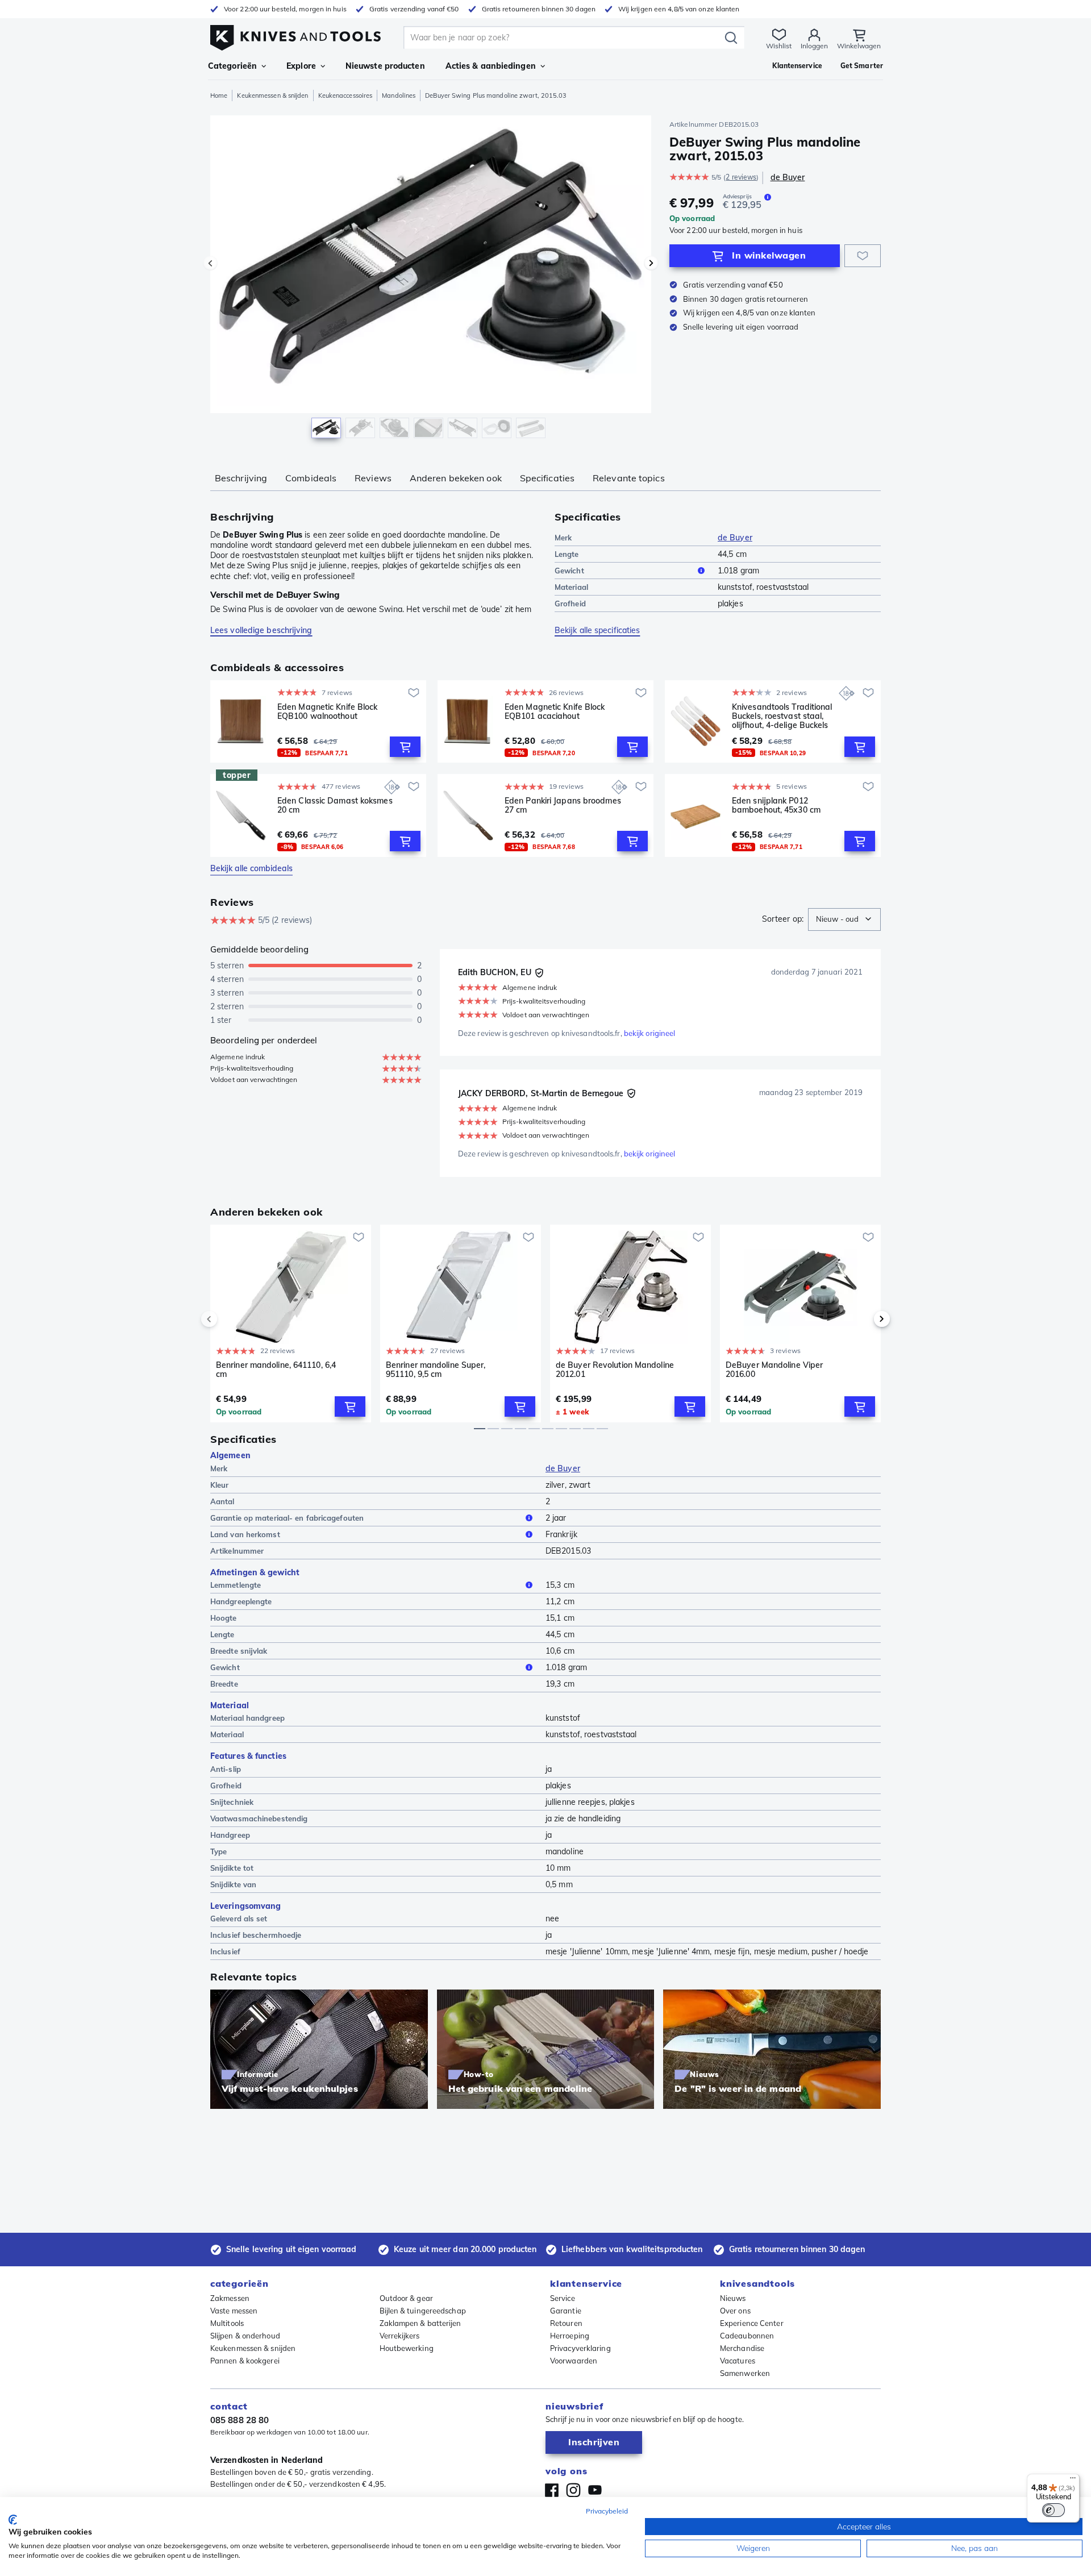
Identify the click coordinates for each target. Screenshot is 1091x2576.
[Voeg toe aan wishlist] (863, 256)
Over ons (735, 2311)
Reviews (373, 478)
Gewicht (569, 571)
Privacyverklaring (580, 2348)
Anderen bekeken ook (456, 478)
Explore (301, 66)
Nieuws (733, 2298)
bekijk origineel (650, 1033)
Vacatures (738, 2361)
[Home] (295, 35)
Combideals (311, 478)
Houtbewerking (407, 2348)
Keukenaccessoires (345, 95)
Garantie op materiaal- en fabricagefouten (287, 1518)
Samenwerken (745, 2373)
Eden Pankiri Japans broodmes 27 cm (563, 806)
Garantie (566, 2311)
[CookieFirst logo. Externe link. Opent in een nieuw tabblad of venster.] (13, 2520)
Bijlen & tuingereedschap (423, 2311)
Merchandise (742, 2348)
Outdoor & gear (406, 2298)
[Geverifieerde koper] (539, 973)
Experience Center (752, 2323)
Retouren (566, 2323)
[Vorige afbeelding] (210, 263)
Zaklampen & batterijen (420, 2323)
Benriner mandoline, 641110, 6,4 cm (276, 1370)
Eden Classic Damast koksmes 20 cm (335, 806)
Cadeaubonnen (747, 2336)
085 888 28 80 (240, 2420)
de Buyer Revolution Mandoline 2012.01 (615, 1370)
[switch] (1053, 2510)
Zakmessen (230, 2298)
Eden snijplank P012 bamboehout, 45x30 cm (776, 806)
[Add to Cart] (405, 747)
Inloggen (814, 46)
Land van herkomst (245, 1534)
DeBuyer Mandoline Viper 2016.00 (774, 1370)
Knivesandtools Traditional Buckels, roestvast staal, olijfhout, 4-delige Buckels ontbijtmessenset (782, 716)
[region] (431, 280)
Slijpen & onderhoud (245, 2336)
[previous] (228, 1319)
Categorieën (232, 66)
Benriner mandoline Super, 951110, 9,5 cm (436, 1370)
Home (219, 95)
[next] (863, 1319)
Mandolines (399, 95)
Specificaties (547, 478)
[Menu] (1073, 2481)
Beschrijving (241, 478)
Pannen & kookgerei (245, 2361)
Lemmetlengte (236, 1585)
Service (563, 2298)
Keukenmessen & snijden (272, 95)
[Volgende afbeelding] (651, 263)
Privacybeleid (607, 2511)
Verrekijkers (400, 2336)
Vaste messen (234, 2311)
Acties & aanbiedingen (491, 66)
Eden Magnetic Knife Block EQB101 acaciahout (555, 712)
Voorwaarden (574, 2361)
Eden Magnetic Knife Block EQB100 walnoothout (328, 712)
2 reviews (741, 177)
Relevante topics (629, 478)
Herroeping (570, 2336)
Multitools (227, 2323)
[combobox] (844, 919)
